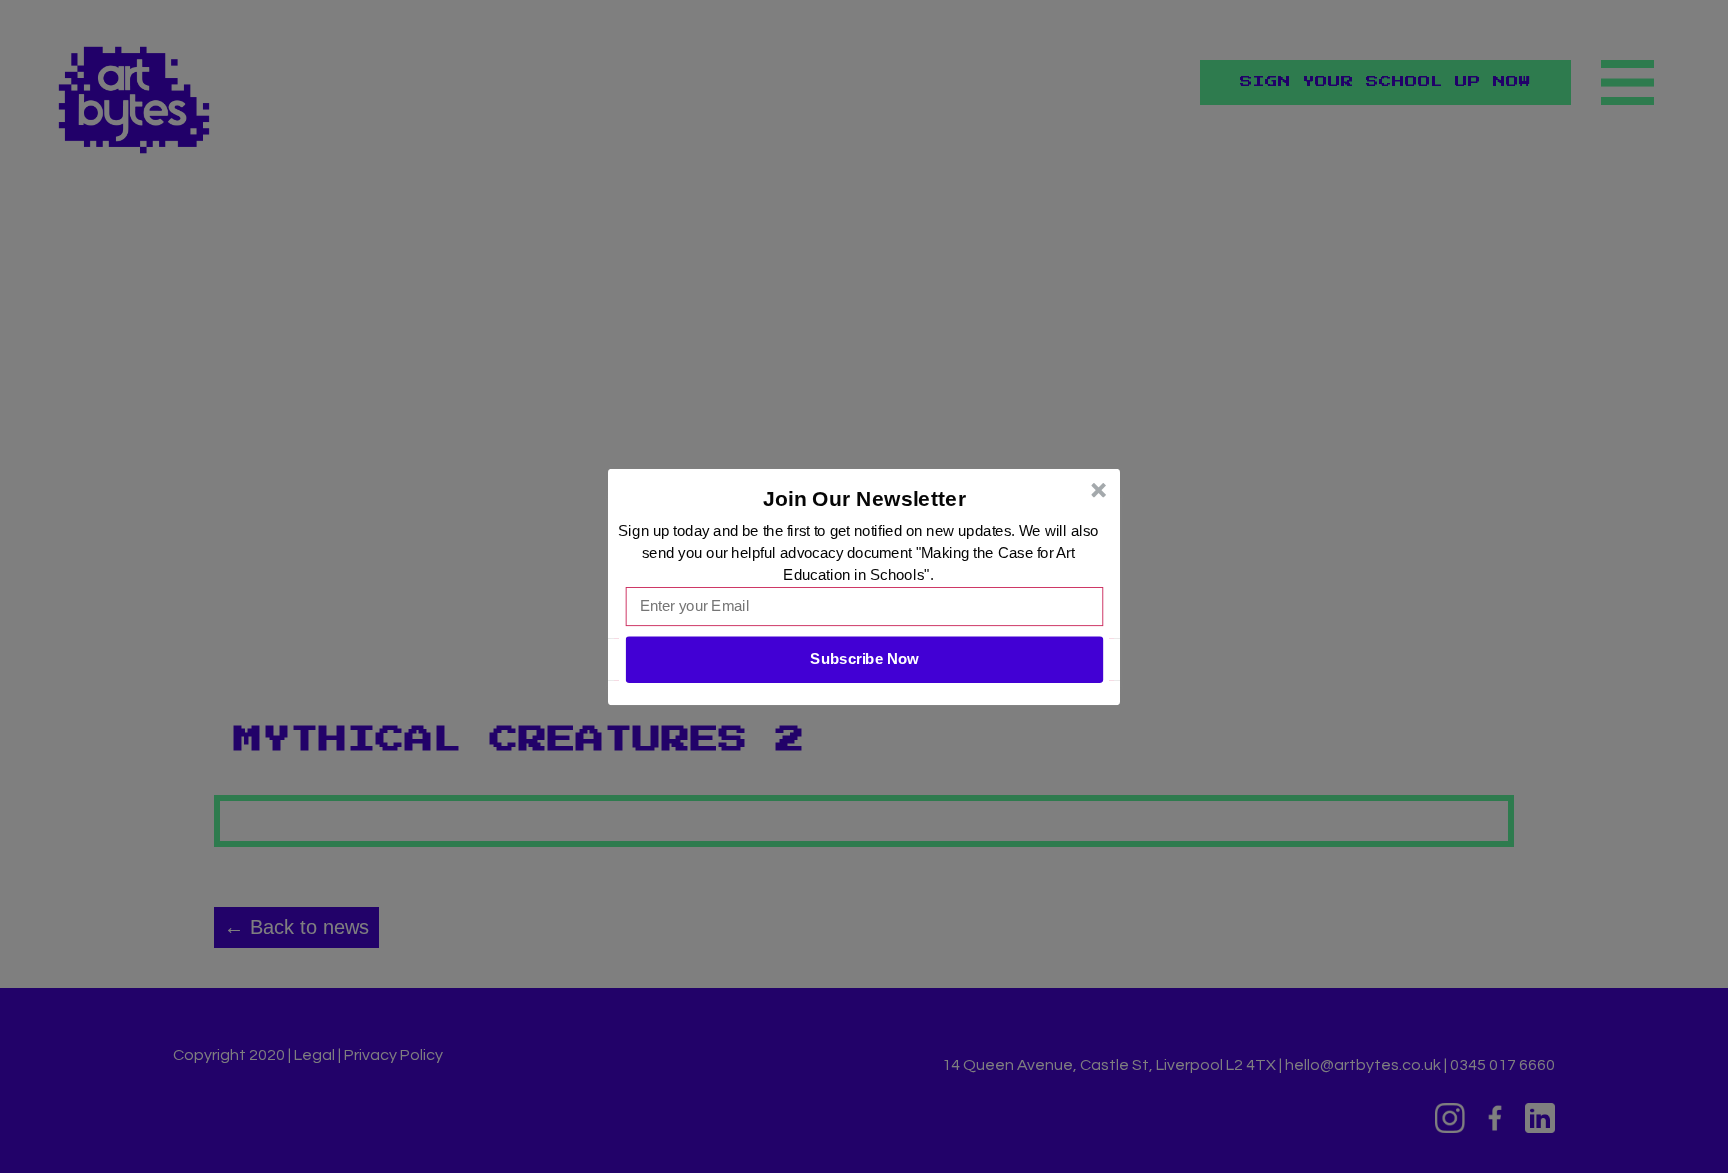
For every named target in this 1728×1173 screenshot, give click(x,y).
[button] (865, 498)
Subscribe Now (864, 659)
